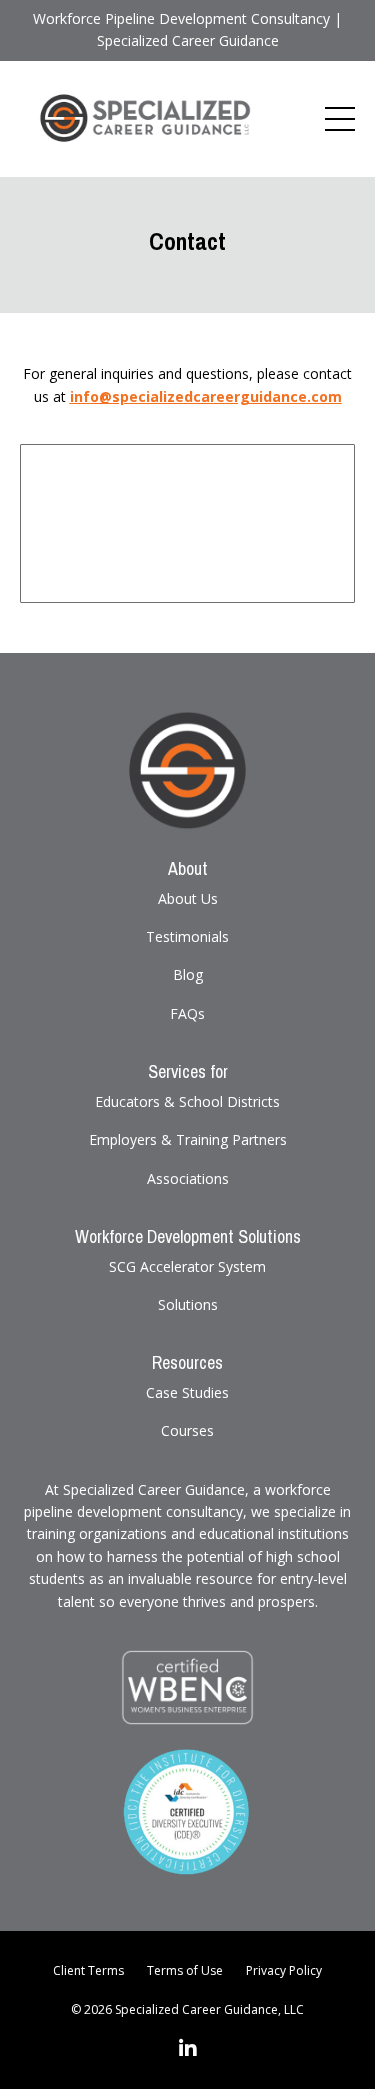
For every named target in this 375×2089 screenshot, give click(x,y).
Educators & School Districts (187, 1101)
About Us (188, 898)
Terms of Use (185, 1970)
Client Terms (88, 1970)
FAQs (187, 1013)
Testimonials (187, 936)
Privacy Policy (284, 1970)
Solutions (188, 1304)
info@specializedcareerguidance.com (206, 396)
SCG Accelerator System (187, 1266)
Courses (187, 1430)
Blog (188, 974)
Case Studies (187, 1392)
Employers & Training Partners (188, 1139)
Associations (188, 1178)
